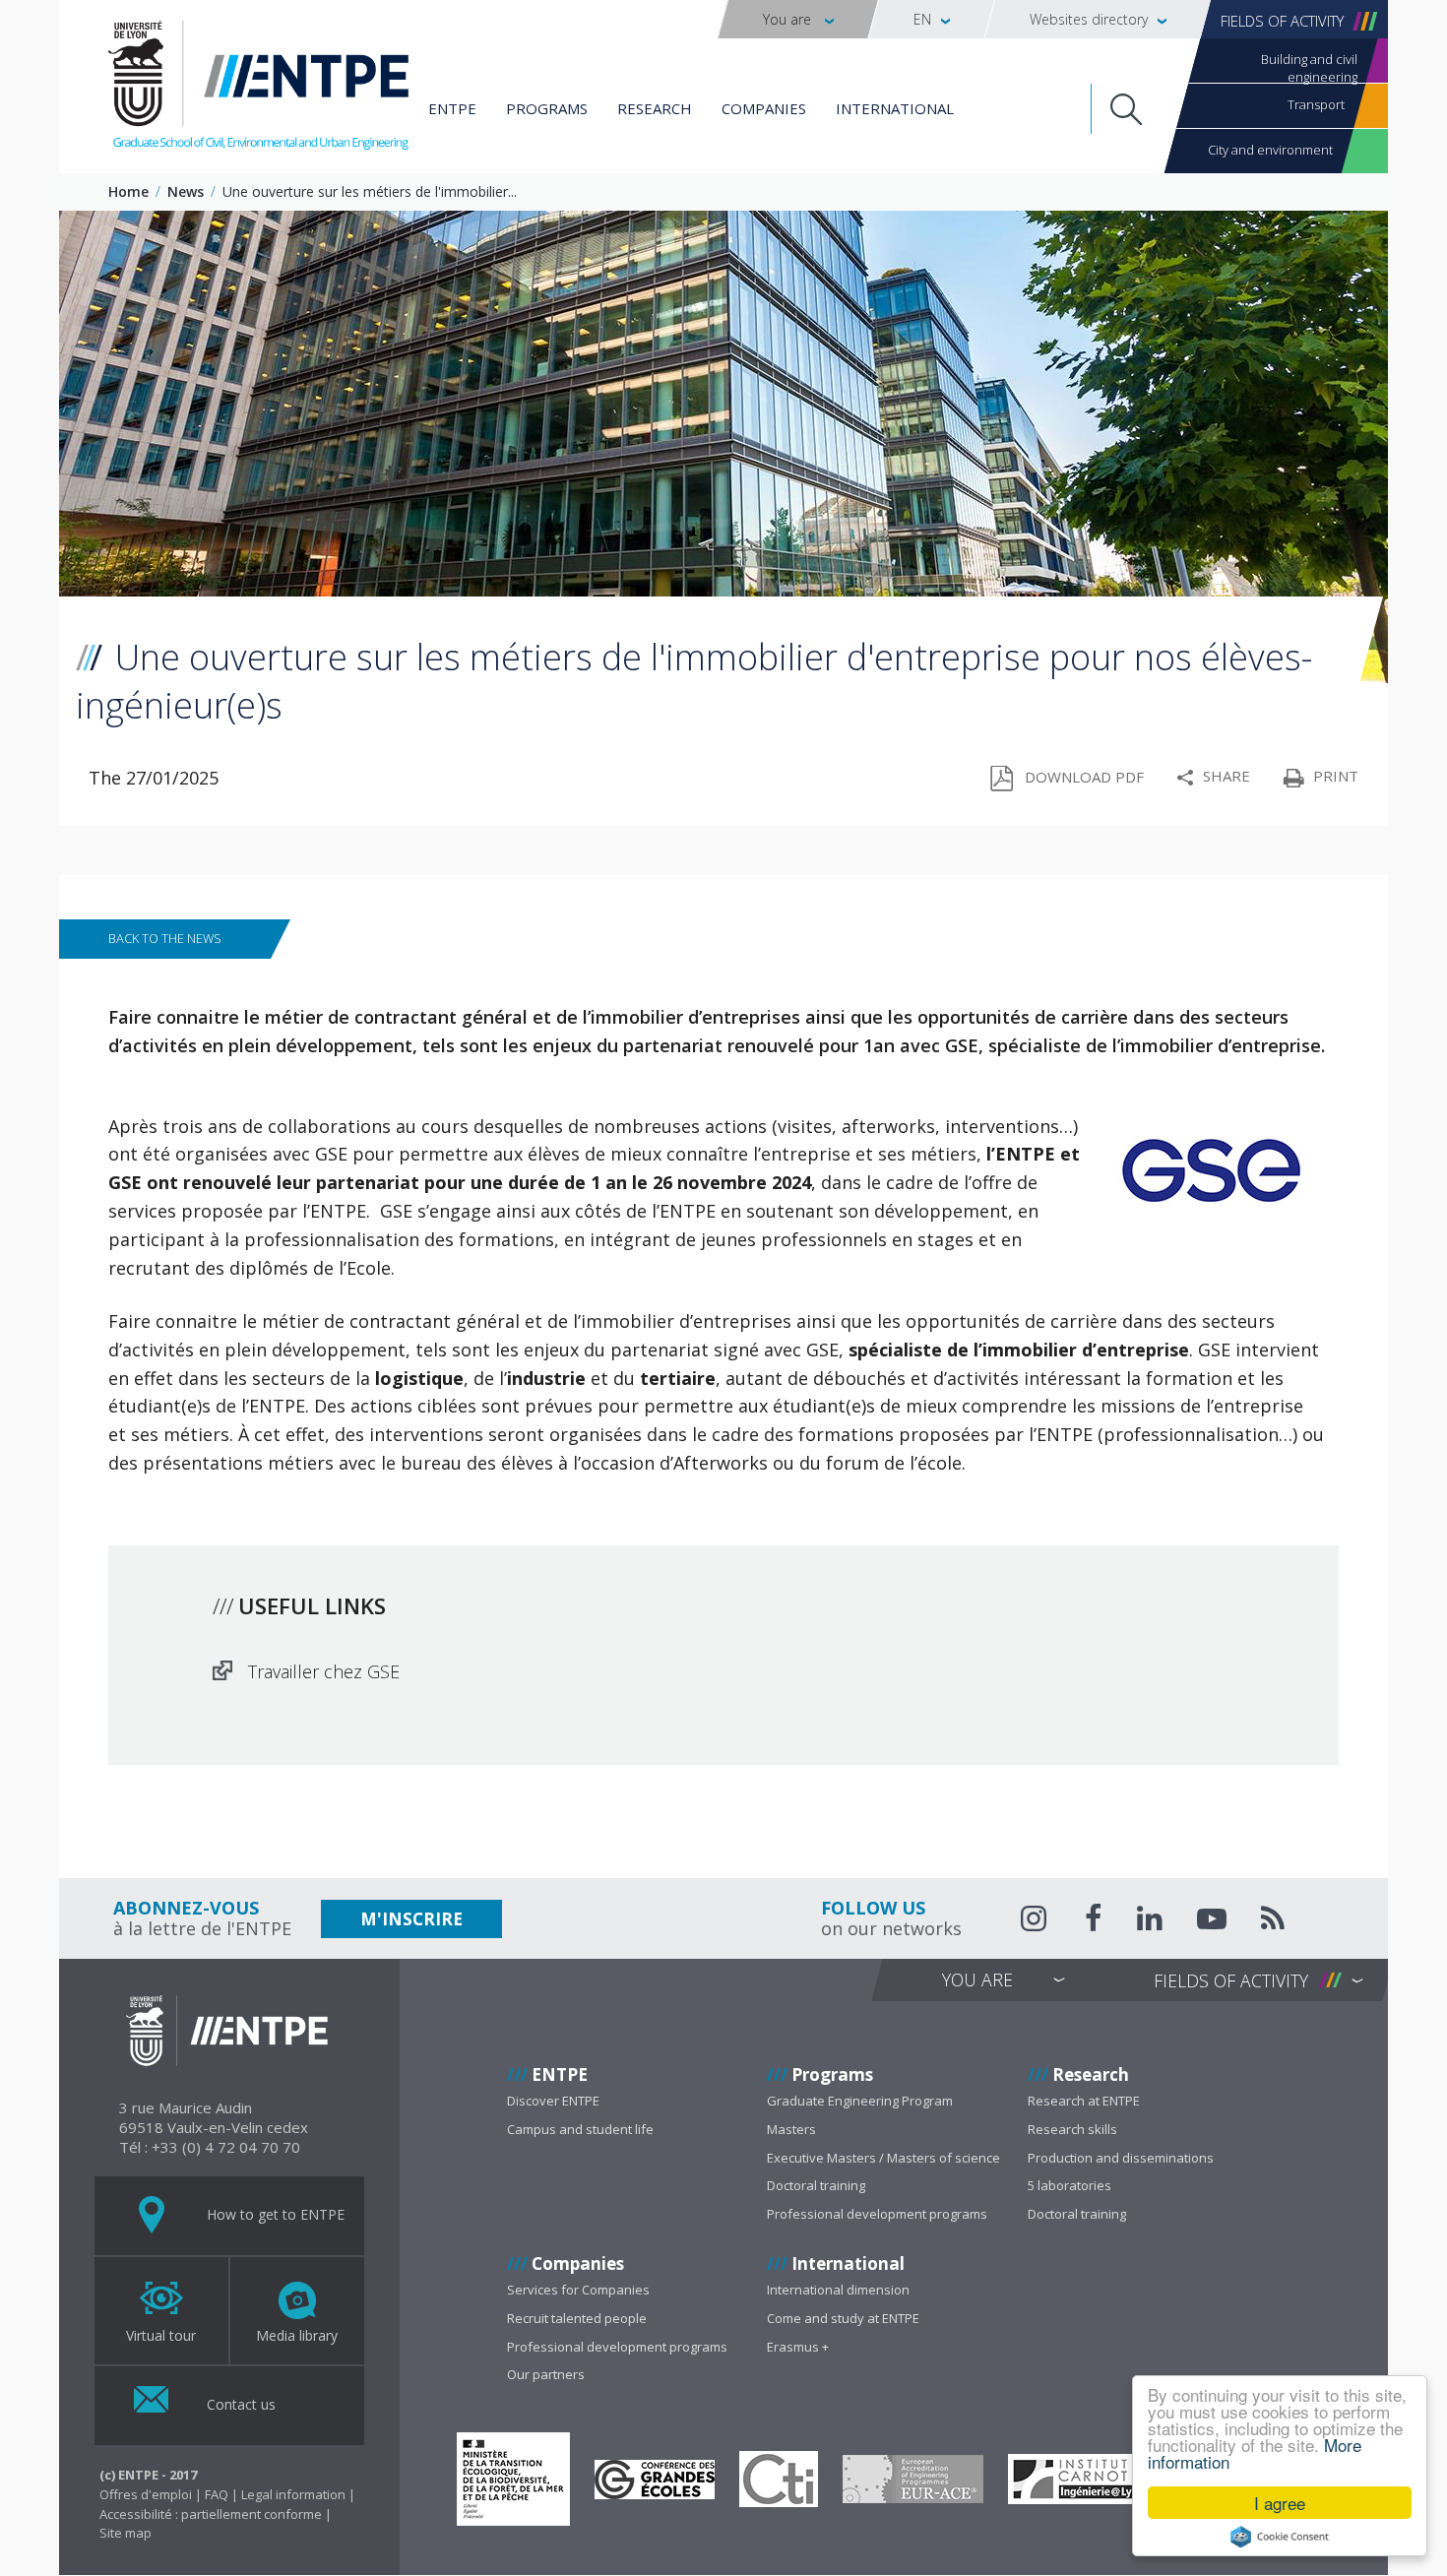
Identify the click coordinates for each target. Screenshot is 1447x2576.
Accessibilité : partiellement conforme (211, 2514)
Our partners (546, 2374)
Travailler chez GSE (324, 1671)
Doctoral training (816, 2185)
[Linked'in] (1150, 1921)
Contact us (239, 2404)
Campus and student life (580, 2129)
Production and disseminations (1121, 2158)
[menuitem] (798, 19)
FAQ (217, 2494)
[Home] (258, 89)
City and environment (1270, 150)
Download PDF (1084, 777)
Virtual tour (161, 2335)
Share (1227, 776)
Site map (126, 2533)
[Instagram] (1036, 1918)
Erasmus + (798, 2347)
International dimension (838, 2290)
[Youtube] (1212, 1921)
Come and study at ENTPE (843, 2318)
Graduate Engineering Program (860, 2101)
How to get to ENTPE (274, 2214)
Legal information (293, 2494)
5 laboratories (1070, 2185)
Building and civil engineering (1309, 66)
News (186, 191)
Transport (1316, 104)
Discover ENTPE (553, 2101)
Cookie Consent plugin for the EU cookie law (1280, 2537)
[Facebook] (1094, 1921)
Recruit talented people (577, 2318)
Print (1336, 776)
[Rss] (1273, 1921)
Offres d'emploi (146, 2494)
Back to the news (165, 938)
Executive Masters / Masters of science (883, 2158)
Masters (791, 2129)
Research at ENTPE (1084, 2101)
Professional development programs (877, 2214)
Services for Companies (578, 2290)
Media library (297, 2335)
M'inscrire (411, 1919)
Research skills (1072, 2129)
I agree (1280, 2503)
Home (128, 191)
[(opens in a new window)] (513, 2479)
